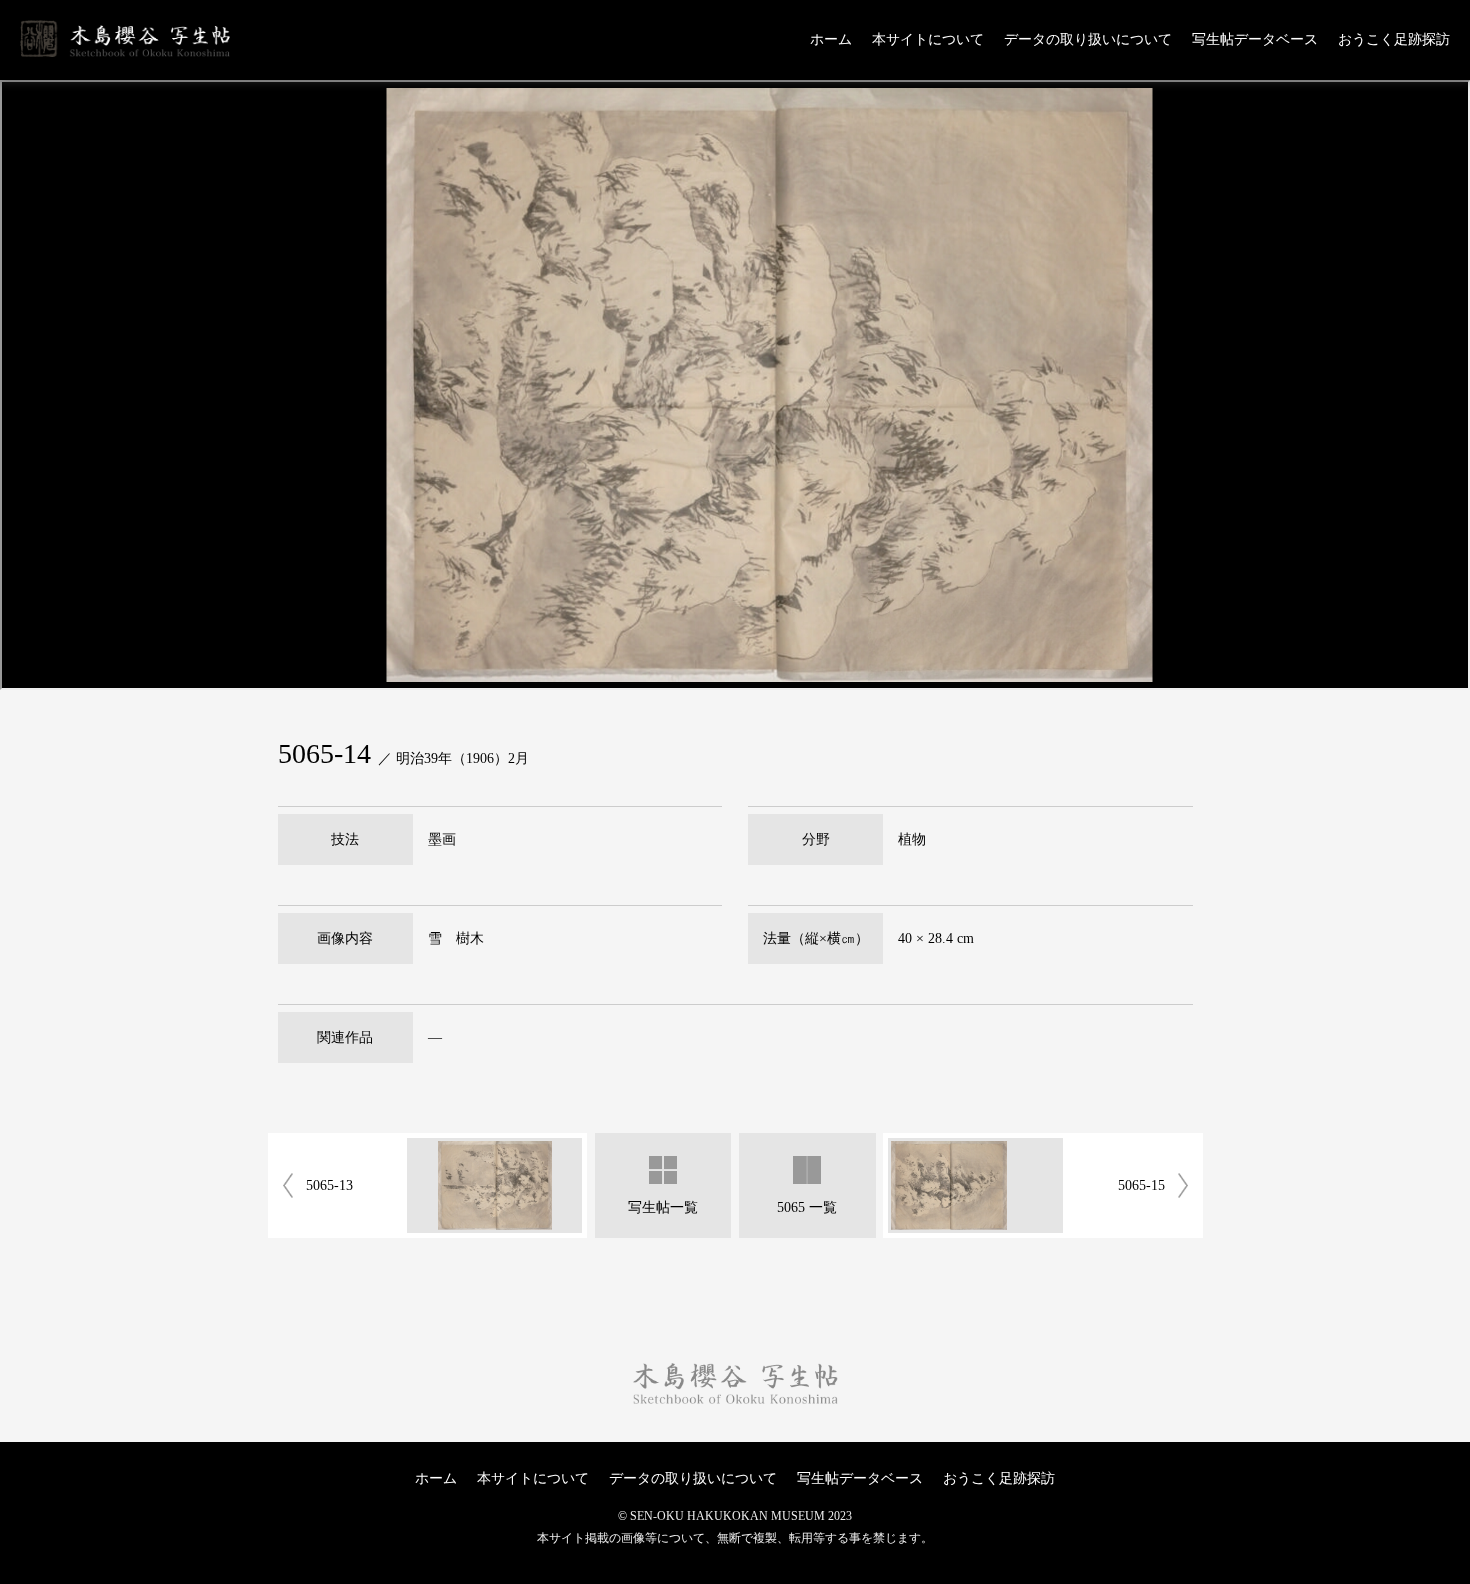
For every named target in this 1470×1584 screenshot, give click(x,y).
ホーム (831, 40)
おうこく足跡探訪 (1394, 40)
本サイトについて (928, 40)
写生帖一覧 (663, 1207)
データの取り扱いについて (1088, 40)
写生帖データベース (1255, 40)
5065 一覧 (807, 1207)
